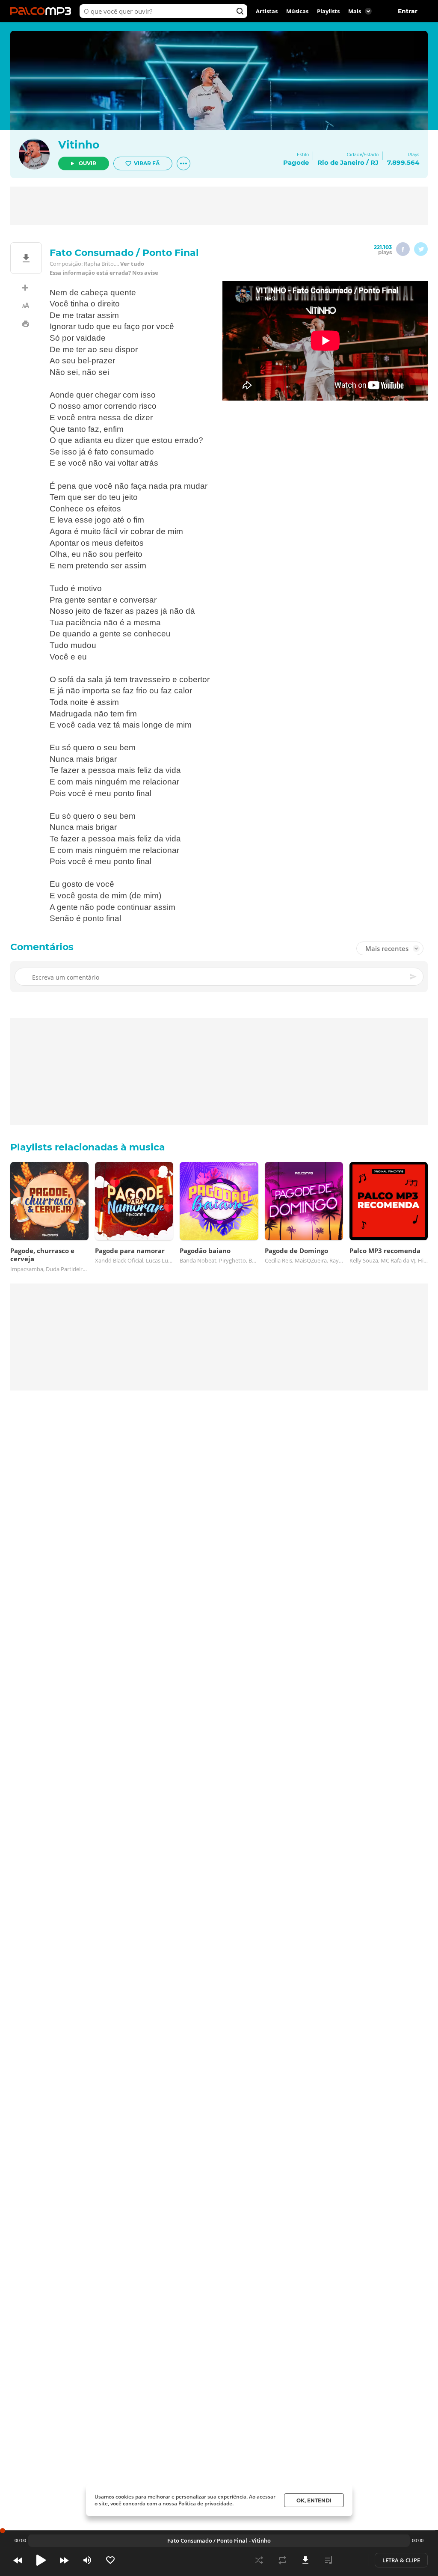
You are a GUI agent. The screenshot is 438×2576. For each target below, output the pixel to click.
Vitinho (79, 145)
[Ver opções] (183, 163)
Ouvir (87, 163)
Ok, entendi (314, 2500)
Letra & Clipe (401, 2560)
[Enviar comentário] (414, 977)
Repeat (282, 2560)
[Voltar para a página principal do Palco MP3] (43, 11)
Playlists (328, 11)
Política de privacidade (205, 2503)
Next (64, 2560)
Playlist (328, 2560)
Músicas (297, 11)
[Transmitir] (352, 2560)
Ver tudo (132, 264)
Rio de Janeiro (341, 162)
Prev (18, 2560)
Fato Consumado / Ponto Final (207, 2540)
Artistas (267, 11)
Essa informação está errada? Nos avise (104, 273)
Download (305, 2560)
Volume (87, 2560)
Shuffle (259, 2560)
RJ (374, 162)
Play (41, 2560)
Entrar (408, 11)
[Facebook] (403, 249)
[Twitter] (421, 249)
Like (110, 2560)
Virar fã (147, 163)
